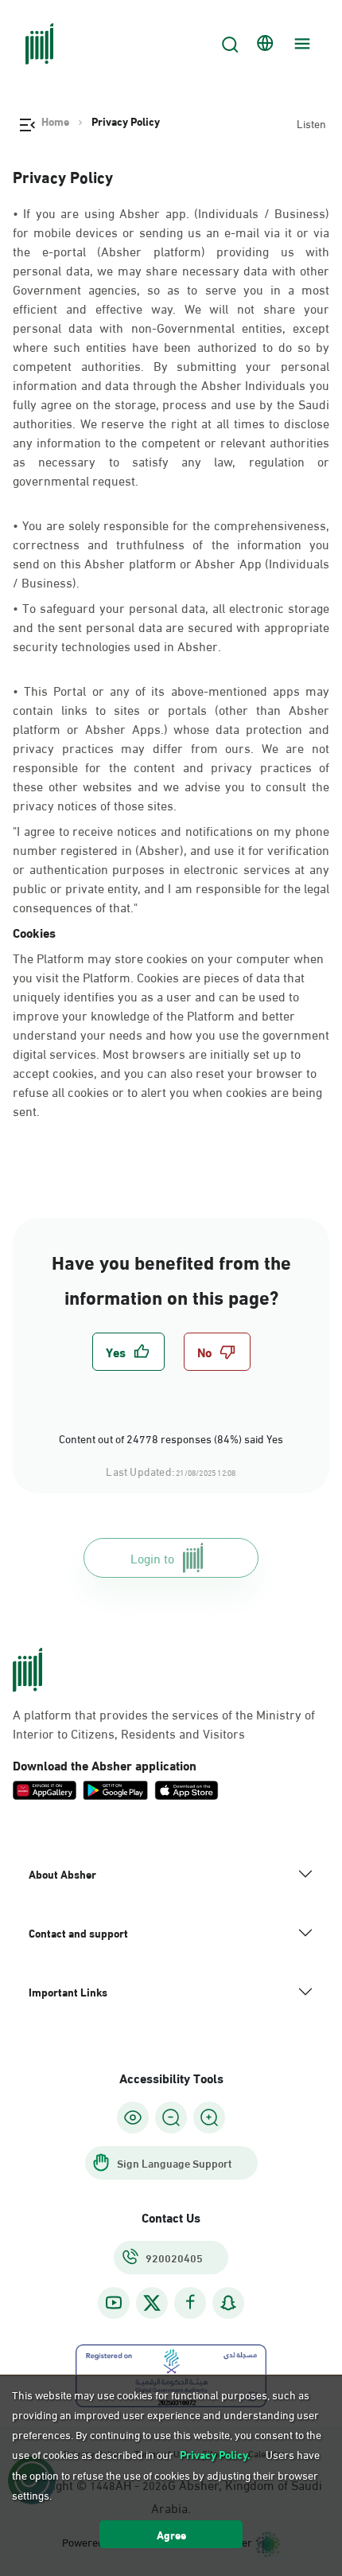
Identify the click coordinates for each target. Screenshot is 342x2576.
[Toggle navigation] (300, 44)
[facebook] (190, 2303)
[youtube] (114, 2303)
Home (55, 121)
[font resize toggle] (171, 2117)
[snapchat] (228, 2303)
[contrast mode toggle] (133, 2117)
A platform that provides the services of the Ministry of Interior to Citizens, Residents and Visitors (164, 1723)
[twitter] (152, 2303)
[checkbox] (128, 1352)
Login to (152, 1557)
